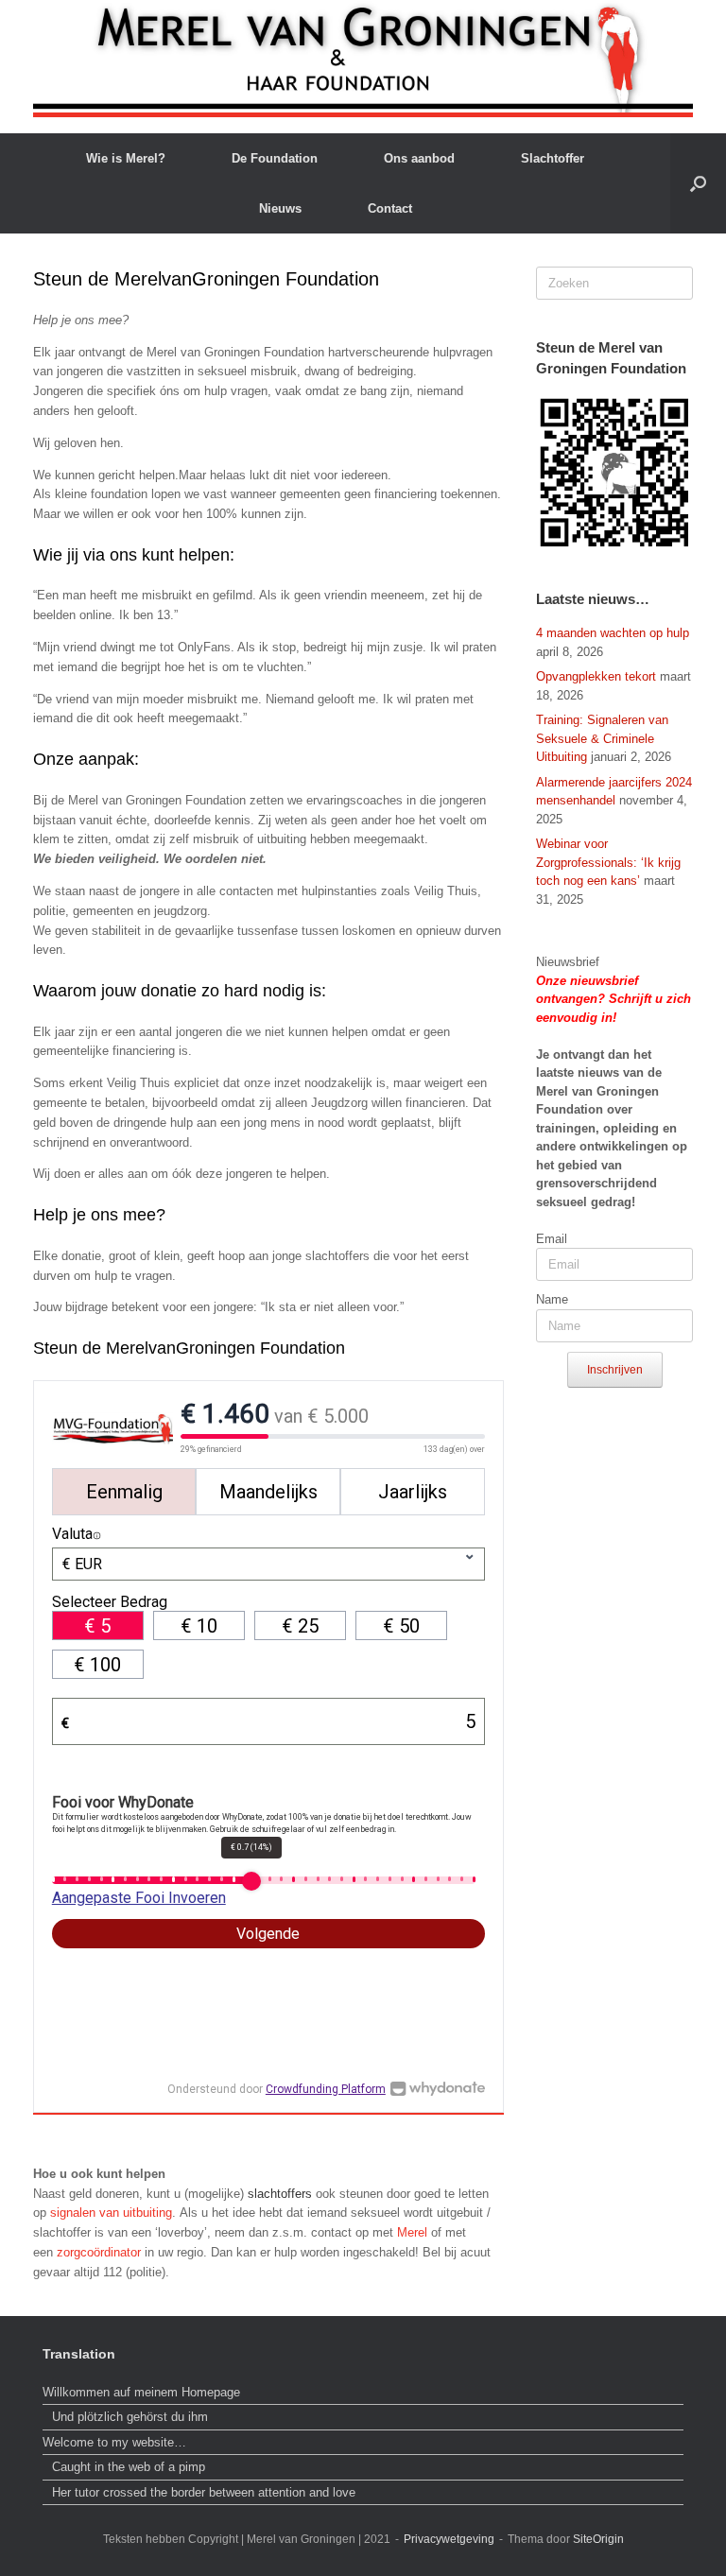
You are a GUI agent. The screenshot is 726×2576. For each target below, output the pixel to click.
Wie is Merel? (126, 158)
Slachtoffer (553, 158)
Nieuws (280, 208)
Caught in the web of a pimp (129, 2467)
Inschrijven (615, 1370)
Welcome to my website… (116, 2442)
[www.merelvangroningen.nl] (363, 59)
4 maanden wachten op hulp (613, 633)
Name (552, 1299)
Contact (390, 208)
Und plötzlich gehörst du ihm (130, 2417)
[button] (698, 183)
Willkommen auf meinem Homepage (141, 2392)
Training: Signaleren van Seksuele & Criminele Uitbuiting (602, 738)
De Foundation (275, 158)
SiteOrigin (598, 2539)
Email (552, 1239)
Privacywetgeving (449, 2539)
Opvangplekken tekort (596, 676)
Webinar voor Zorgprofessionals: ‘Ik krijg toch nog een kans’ (608, 862)
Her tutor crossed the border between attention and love (204, 2492)
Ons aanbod (419, 158)
